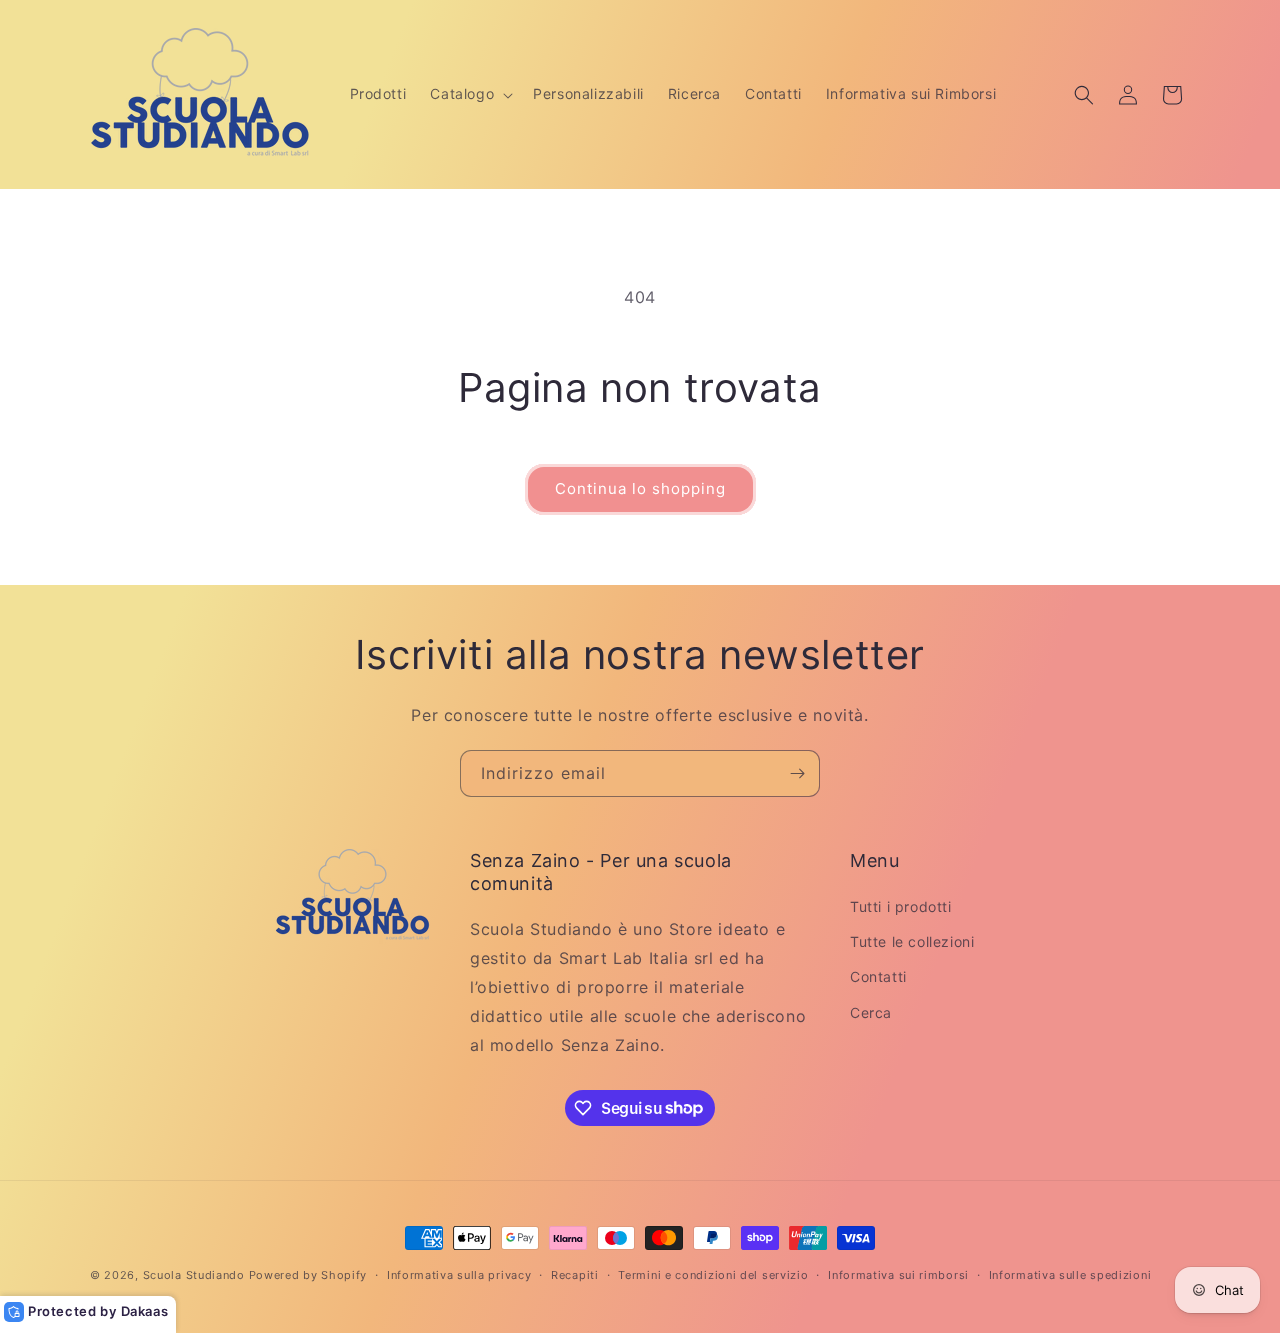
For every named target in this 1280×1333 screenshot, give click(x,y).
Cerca (871, 1012)
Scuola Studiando (194, 1275)
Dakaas (145, 1311)
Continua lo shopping (640, 488)
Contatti (878, 977)
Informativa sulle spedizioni (1070, 1274)
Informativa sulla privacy (459, 1274)
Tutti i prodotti (901, 906)
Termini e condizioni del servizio (713, 1274)
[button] (469, 94)
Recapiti (575, 1274)
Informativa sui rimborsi (898, 1274)
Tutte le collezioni (912, 941)
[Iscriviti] (797, 773)
